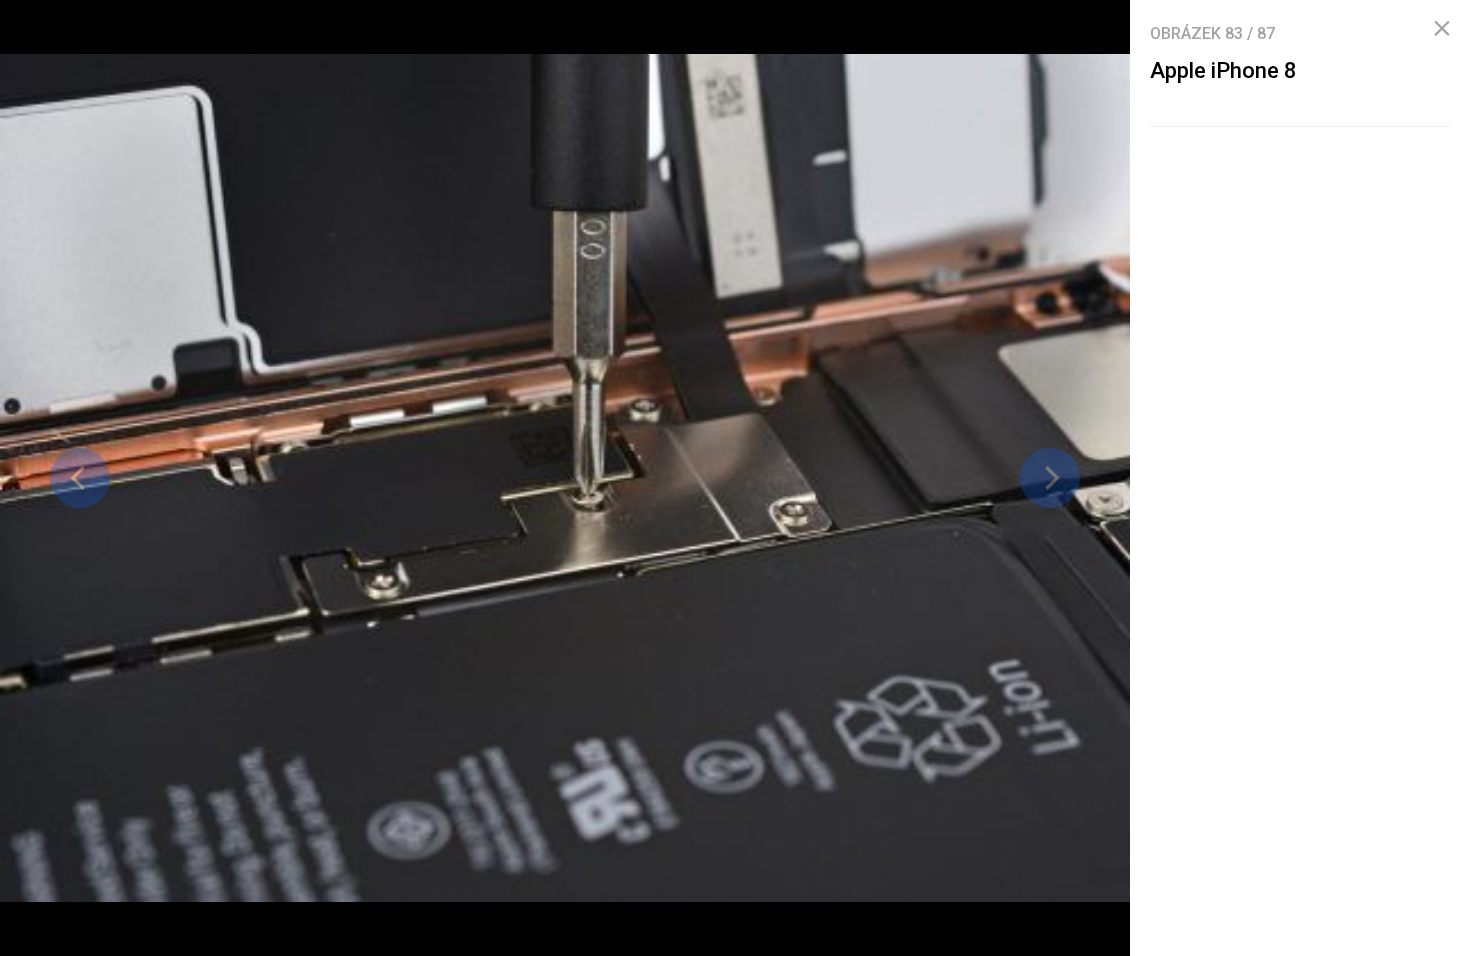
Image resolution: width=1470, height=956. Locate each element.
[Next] (1050, 478)
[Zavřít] (1442, 29)
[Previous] (80, 478)
